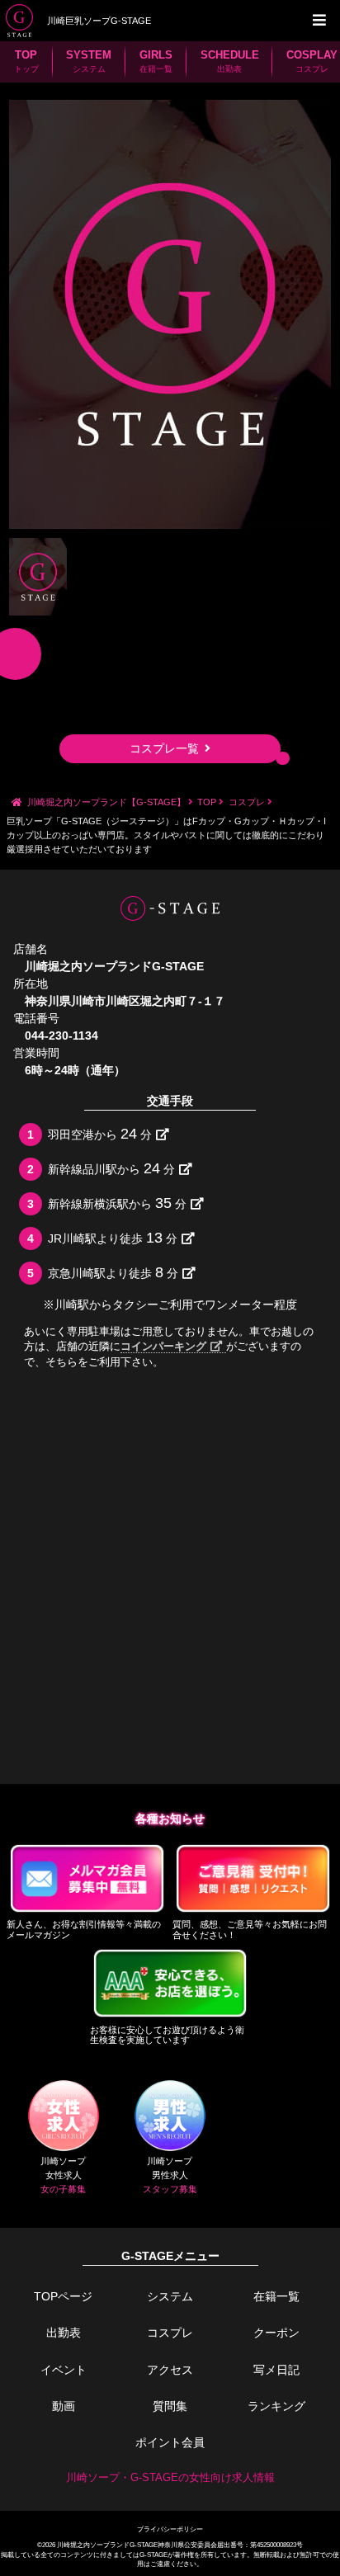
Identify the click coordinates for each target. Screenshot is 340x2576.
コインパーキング (163, 1347)
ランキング (276, 2406)
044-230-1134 (61, 1036)
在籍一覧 (276, 2296)
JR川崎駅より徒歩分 (112, 1238)
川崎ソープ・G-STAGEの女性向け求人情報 (170, 2478)
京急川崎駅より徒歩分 (113, 1272)
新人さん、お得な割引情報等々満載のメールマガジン (84, 1930)
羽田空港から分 (99, 1134)
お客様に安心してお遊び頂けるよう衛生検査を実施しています (167, 2035)
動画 (64, 2406)
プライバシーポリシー (170, 2529)
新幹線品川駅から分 (111, 1168)
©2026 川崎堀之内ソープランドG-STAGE (97, 2545)
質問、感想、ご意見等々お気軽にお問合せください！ (250, 1930)
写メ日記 (276, 2370)
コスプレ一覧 (164, 748)
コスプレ (170, 2333)
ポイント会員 (170, 2442)
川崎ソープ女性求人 (63, 2175)
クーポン (276, 2333)
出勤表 (64, 2333)
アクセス (170, 2370)
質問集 (170, 2406)
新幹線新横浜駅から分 (117, 1203)
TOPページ (63, 2296)
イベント (64, 2370)
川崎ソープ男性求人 (170, 2175)
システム (170, 2296)
